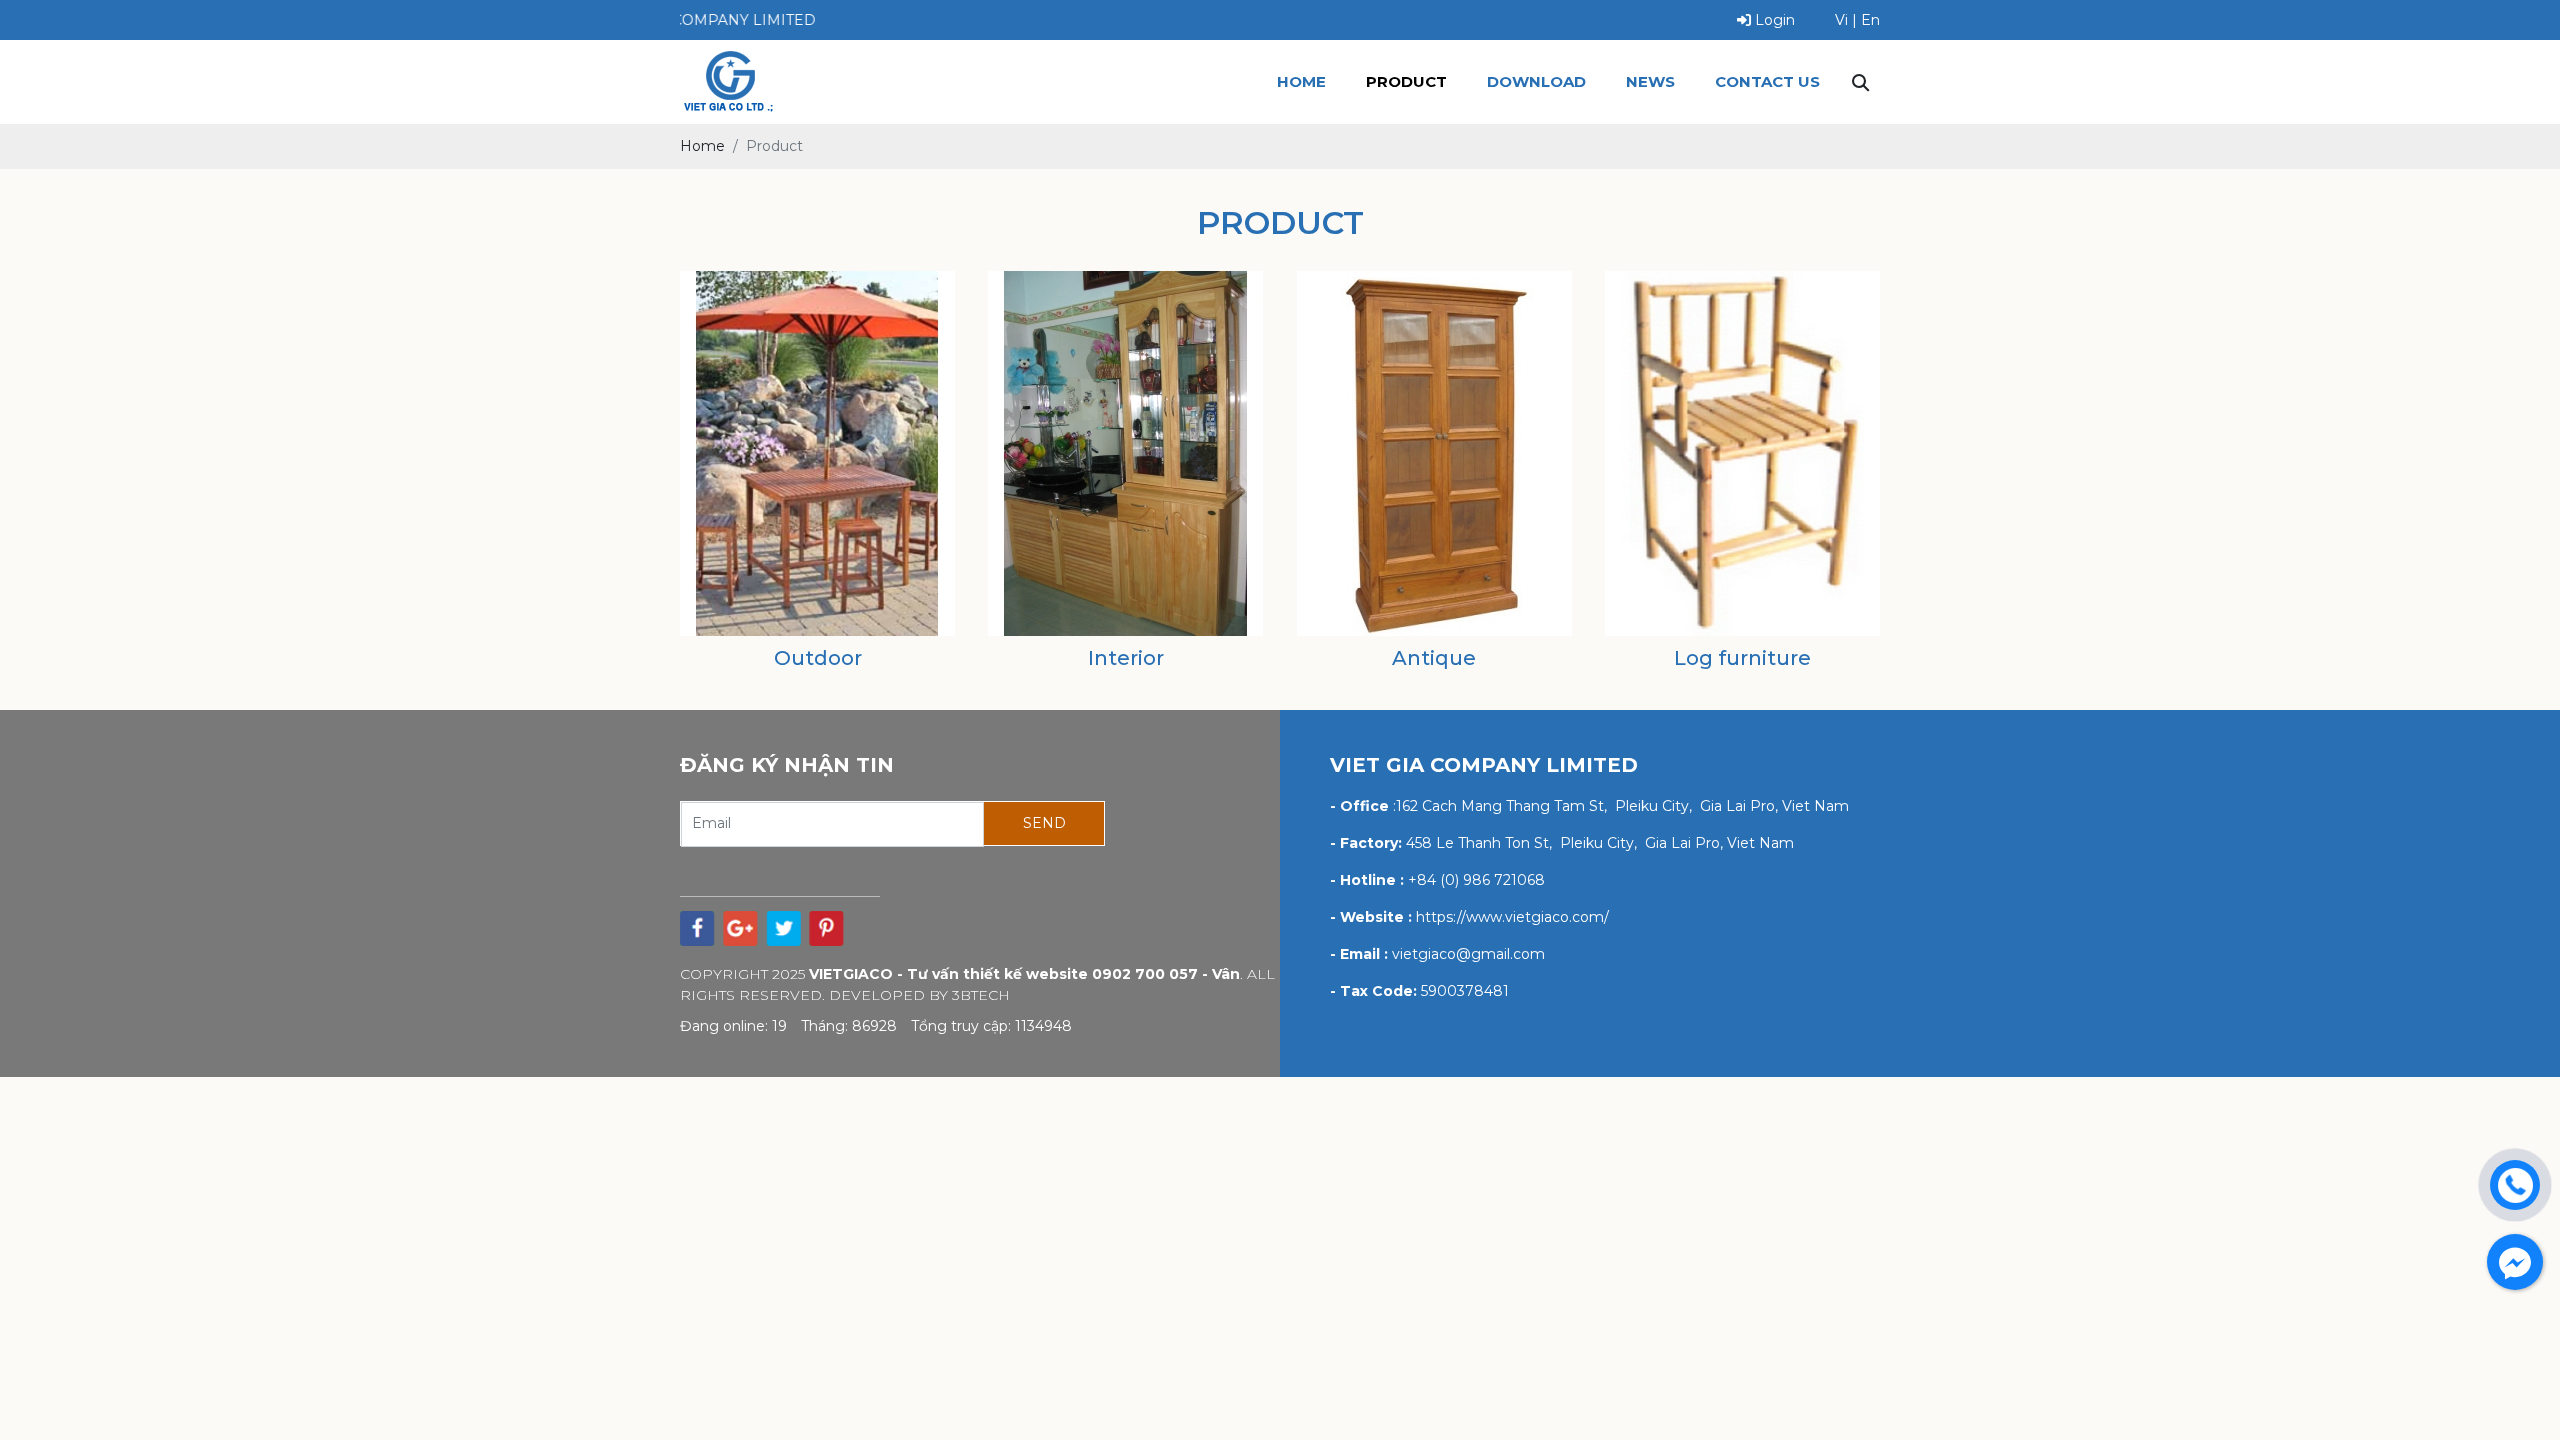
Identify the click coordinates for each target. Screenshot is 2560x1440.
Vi (1841, 20)
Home (1301, 81)
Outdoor (818, 658)
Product (1406, 81)
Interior (1126, 658)
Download (1536, 81)
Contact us (1767, 81)
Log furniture (1742, 658)
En (1870, 20)
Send (1044, 823)
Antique (1434, 658)
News (1650, 81)
